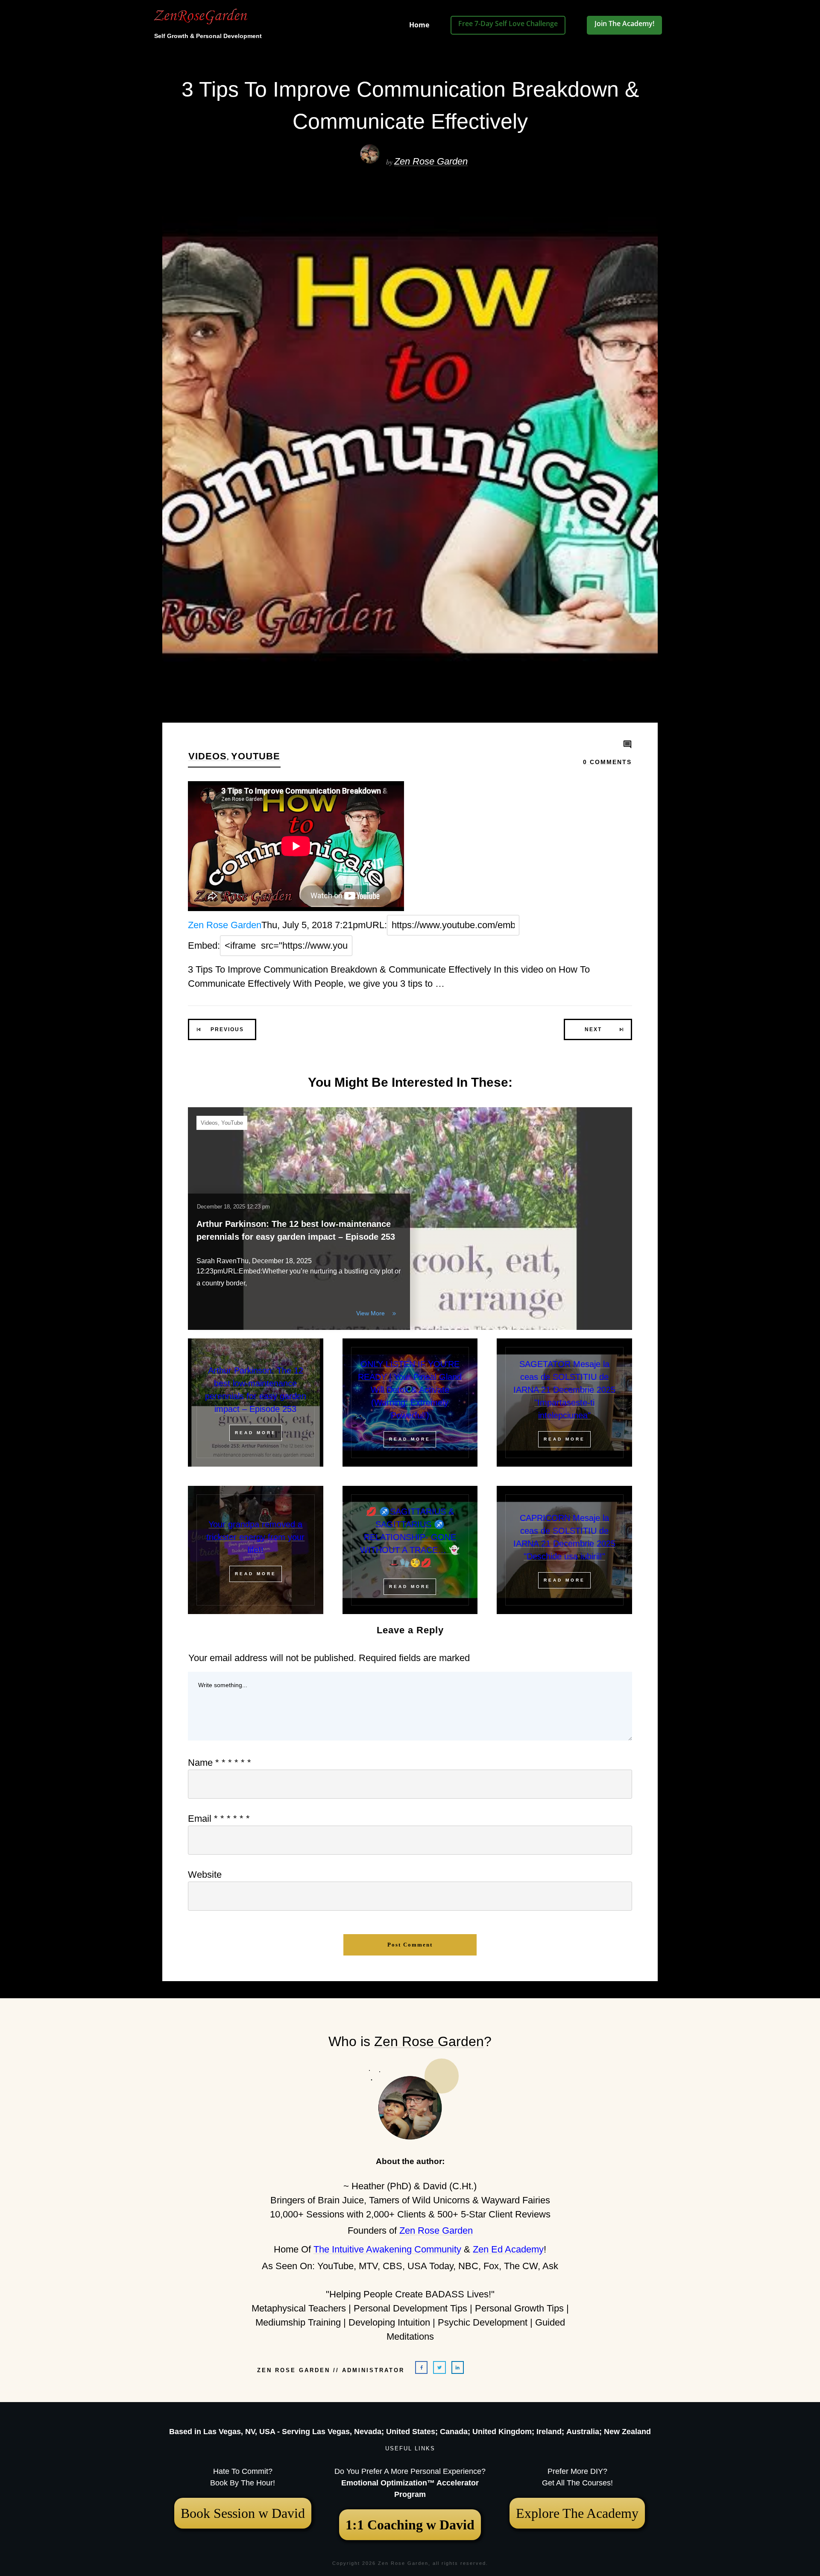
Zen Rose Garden (431, 161)
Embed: (204, 945)
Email (219, 1819)
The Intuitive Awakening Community (387, 2249)
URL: (376, 925)
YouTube (256, 756)
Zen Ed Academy (508, 2249)
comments (607, 762)
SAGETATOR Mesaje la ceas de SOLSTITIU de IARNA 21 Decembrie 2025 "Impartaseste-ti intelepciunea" (564, 1390)
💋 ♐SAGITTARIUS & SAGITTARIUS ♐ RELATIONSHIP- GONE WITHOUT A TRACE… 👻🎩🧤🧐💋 (410, 1537)
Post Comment (410, 1945)
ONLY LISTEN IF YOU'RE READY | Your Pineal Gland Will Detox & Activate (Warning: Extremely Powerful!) (410, 1390)
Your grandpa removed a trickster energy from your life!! (255, 1537)
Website (205, 1875)
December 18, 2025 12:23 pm (233, 1207)
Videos (208, 756)
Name (220, 1763)
